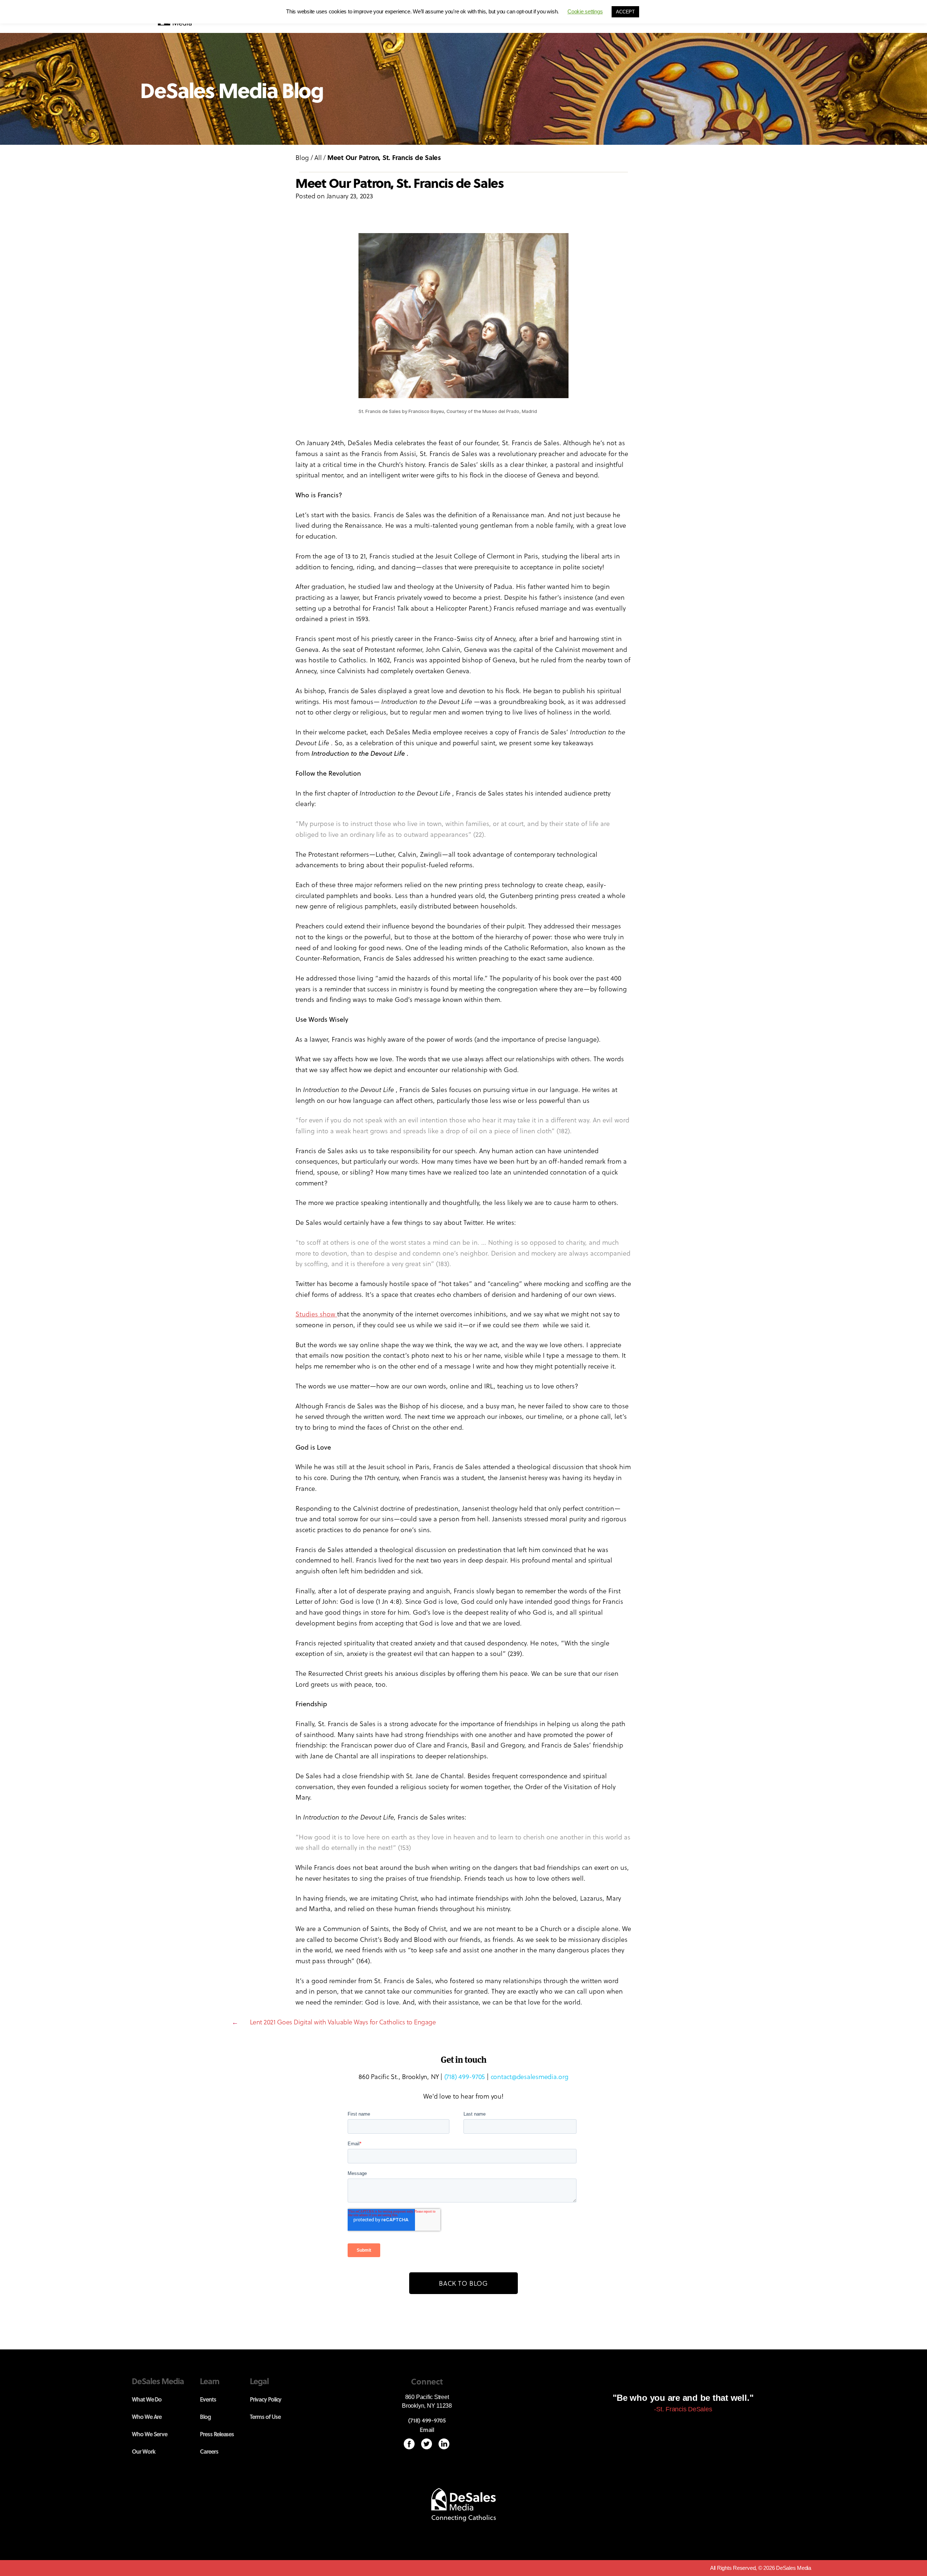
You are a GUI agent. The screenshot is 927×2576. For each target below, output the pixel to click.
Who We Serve (150, 2434)
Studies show (316, 1314)
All (318, 157)
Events (208, 2399)
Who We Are (147, 2417)
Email (427, 2430)
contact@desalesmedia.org (530, 2076)
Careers (209, 2451)
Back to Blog (463, 2283)
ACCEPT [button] (625, 12)
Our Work (144, 2451)
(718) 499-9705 (465, 2076)
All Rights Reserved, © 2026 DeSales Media (761, 2568)
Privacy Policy (266, 2399)
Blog (302, 157)
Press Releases (217, 2434)
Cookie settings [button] (585, 11)
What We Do (147, 2399)
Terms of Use (265, 2417)
